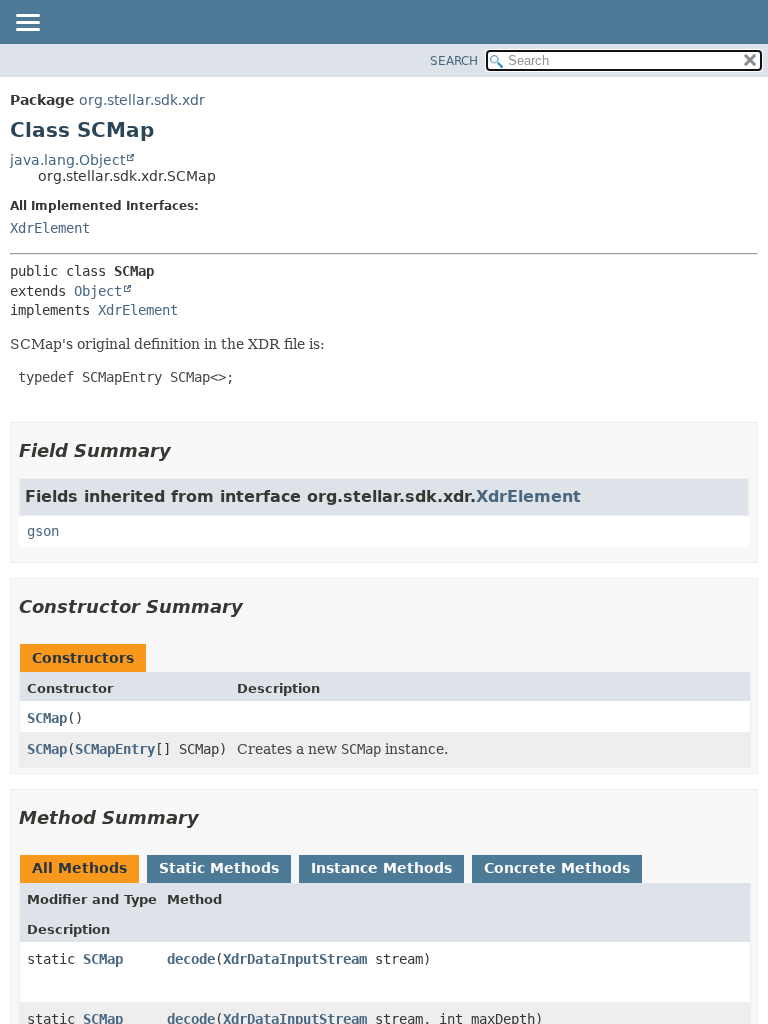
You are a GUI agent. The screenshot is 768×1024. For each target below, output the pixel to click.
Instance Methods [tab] (381, 868)
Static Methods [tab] (219, 868)
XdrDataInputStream (295, 959)
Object (98, 291)
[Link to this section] (185, 450)
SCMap (47, 718)
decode (191, 959)
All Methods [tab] (79, 868)
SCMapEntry (115, 749)
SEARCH (454, 61)
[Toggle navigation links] (27, 24)
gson (43, 531)
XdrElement (50, 228)
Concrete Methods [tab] (557, 868)
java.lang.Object (67, 160)
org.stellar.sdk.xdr (142, 100)
